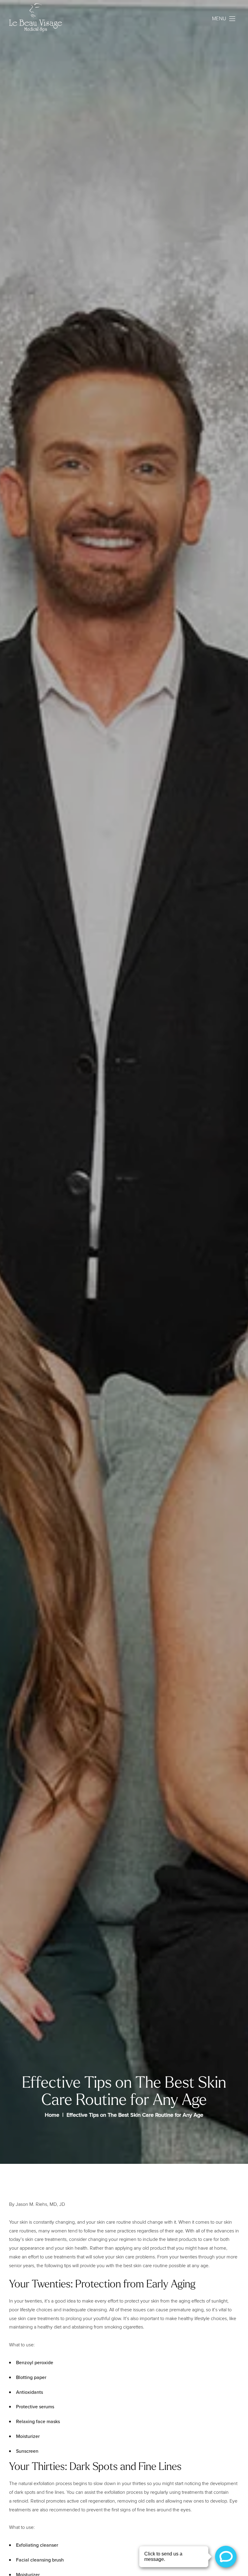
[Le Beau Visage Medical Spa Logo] (35, 19)
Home (52, 2115)
